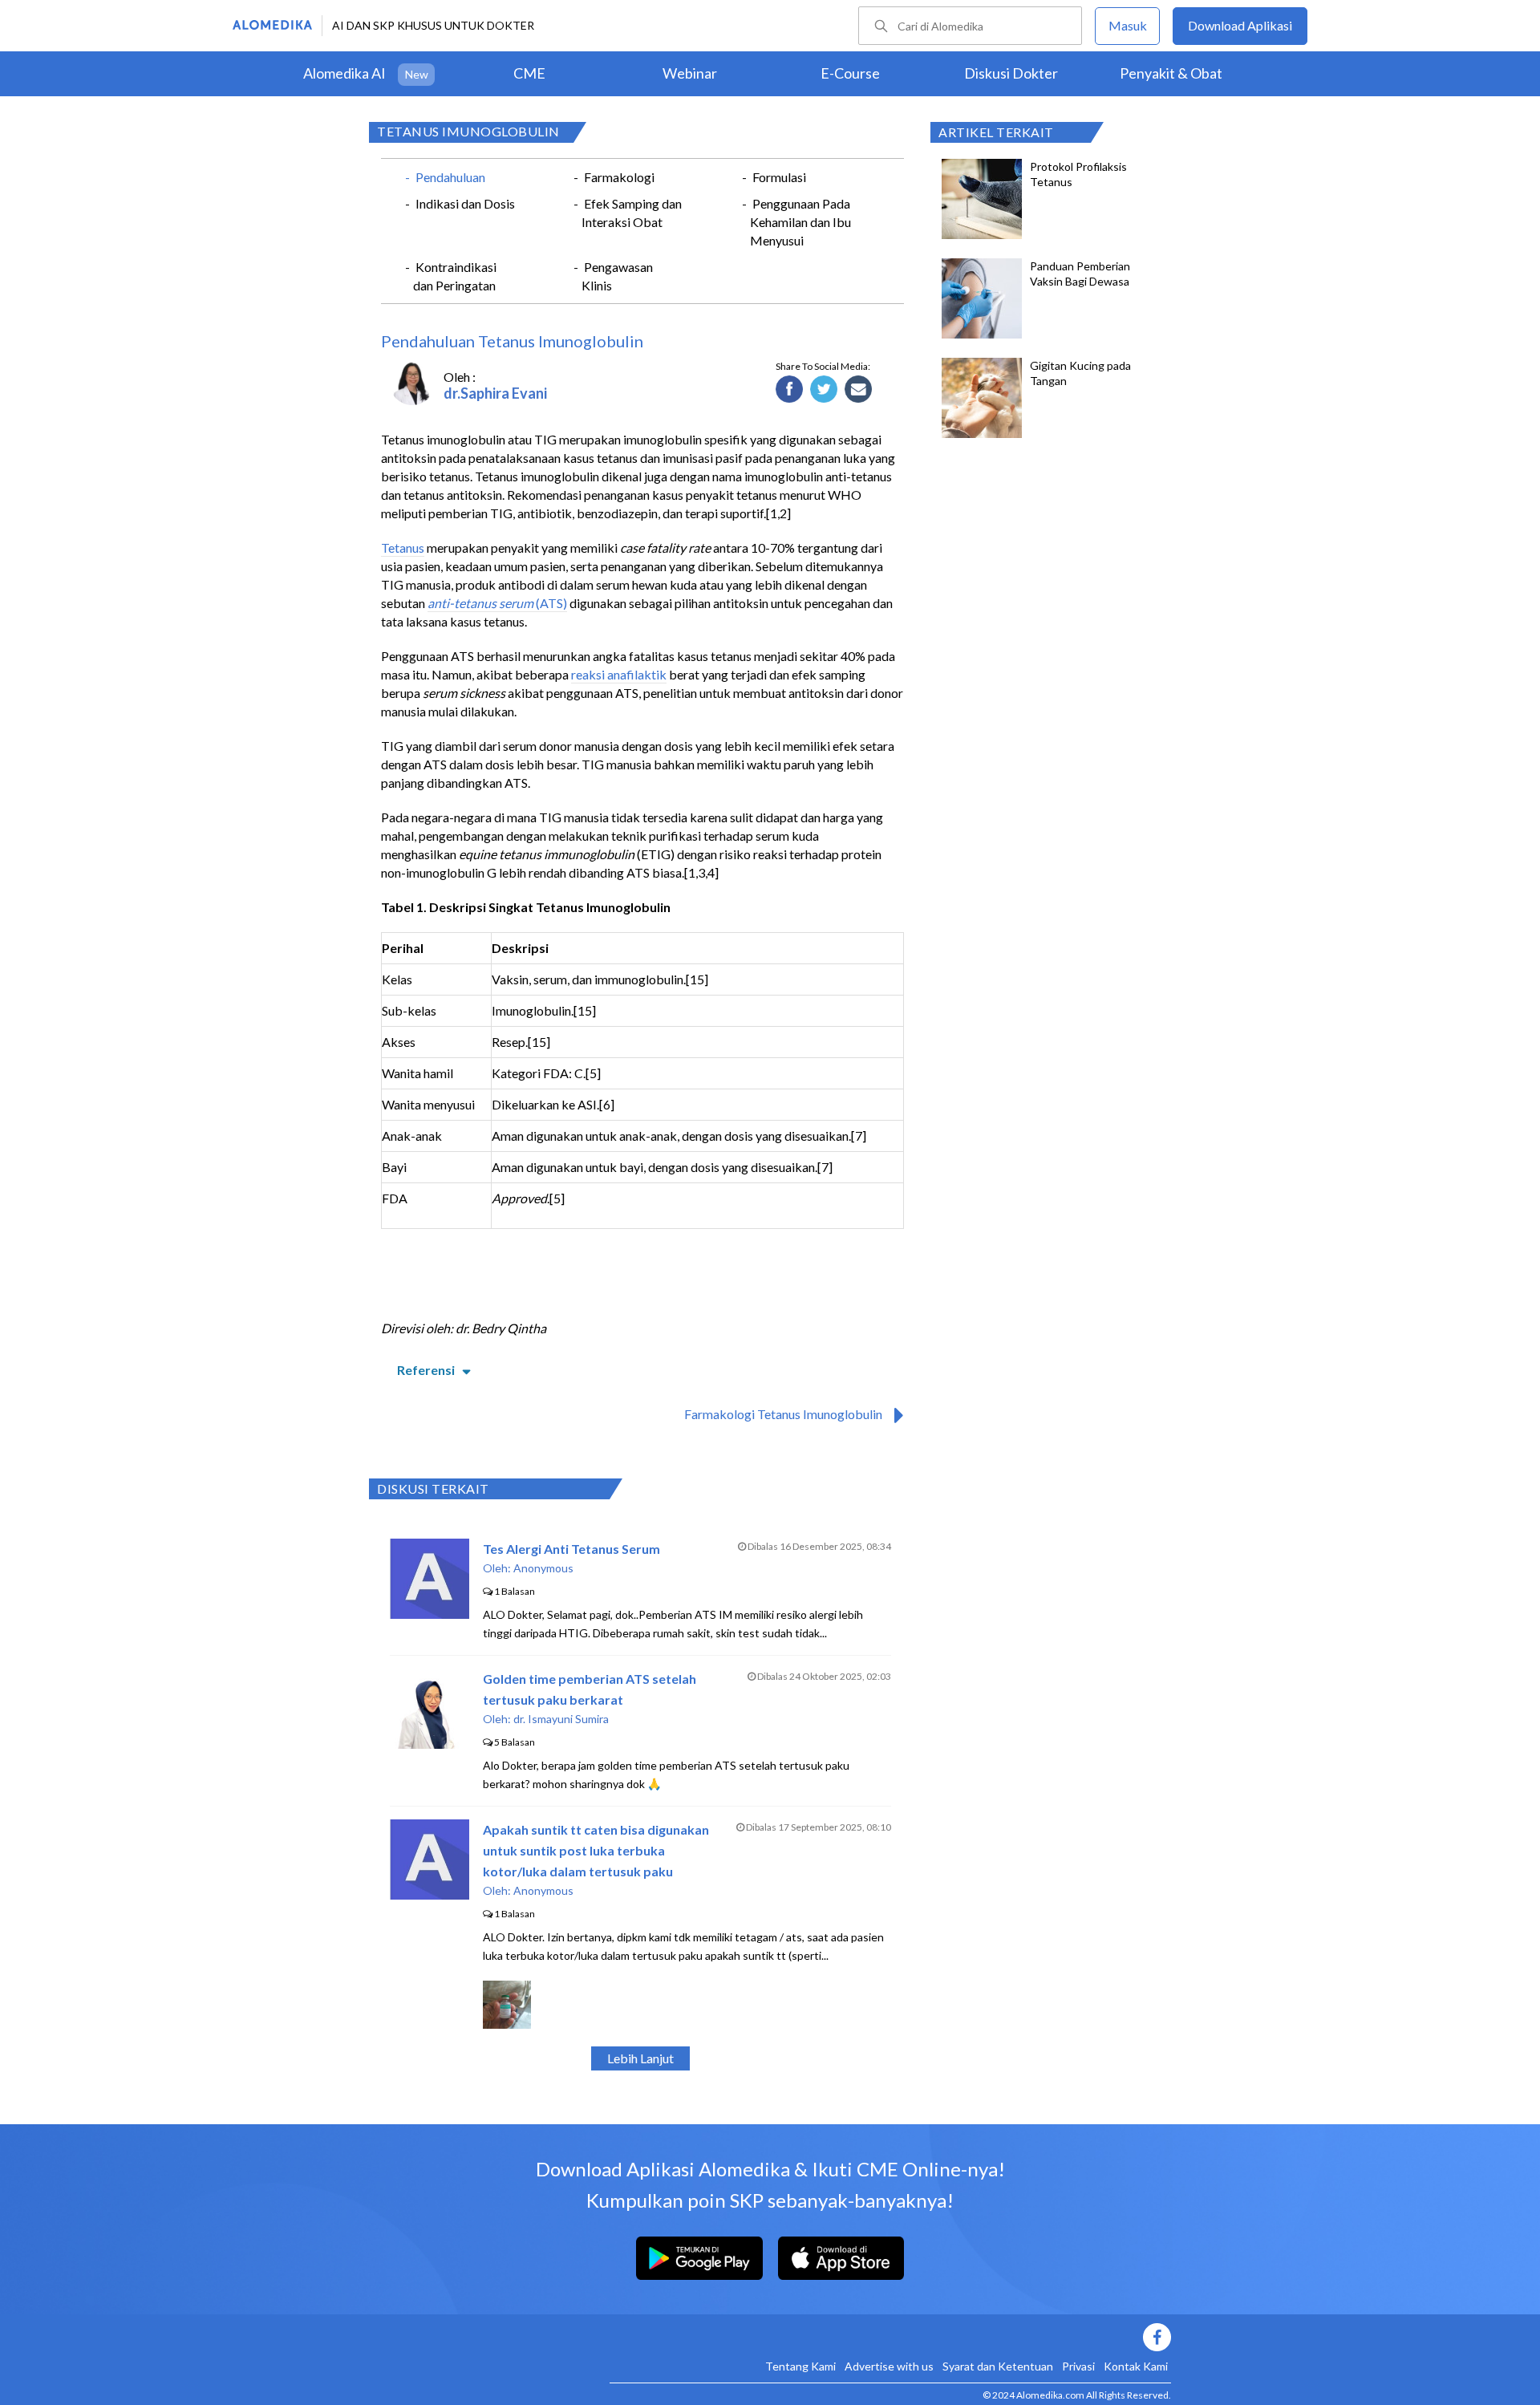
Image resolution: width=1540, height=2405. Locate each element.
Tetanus (403, 548)
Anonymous (543, 1568)
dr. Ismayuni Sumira (561, 1719)
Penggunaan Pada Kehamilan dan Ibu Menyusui (800, 222)
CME (529, 73)
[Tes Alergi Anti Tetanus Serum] (430, 1614)
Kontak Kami (1136, 2366)
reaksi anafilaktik (619, 674)
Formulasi (779, 177)
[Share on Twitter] (824, 390)
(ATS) (497, 603)
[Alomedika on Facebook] (890, 2337)
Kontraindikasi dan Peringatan (455, 276)
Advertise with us (889, 2366)
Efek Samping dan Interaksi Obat (632, 213)
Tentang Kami (800, 2366)
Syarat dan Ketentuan (998, 2366)
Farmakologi (619, 177)
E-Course (850, 73)
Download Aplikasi (1240, 25)
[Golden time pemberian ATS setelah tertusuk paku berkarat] (430, 1744)
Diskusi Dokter (1011, 73)
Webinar (690, 73)
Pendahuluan (450, 177)
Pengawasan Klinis (617, 276)
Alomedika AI (344, 73)
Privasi (1078, 2366)
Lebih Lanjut (640, 2058)
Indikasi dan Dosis (465, 203)
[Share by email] (859, 390)
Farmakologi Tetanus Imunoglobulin (783, 1414)
